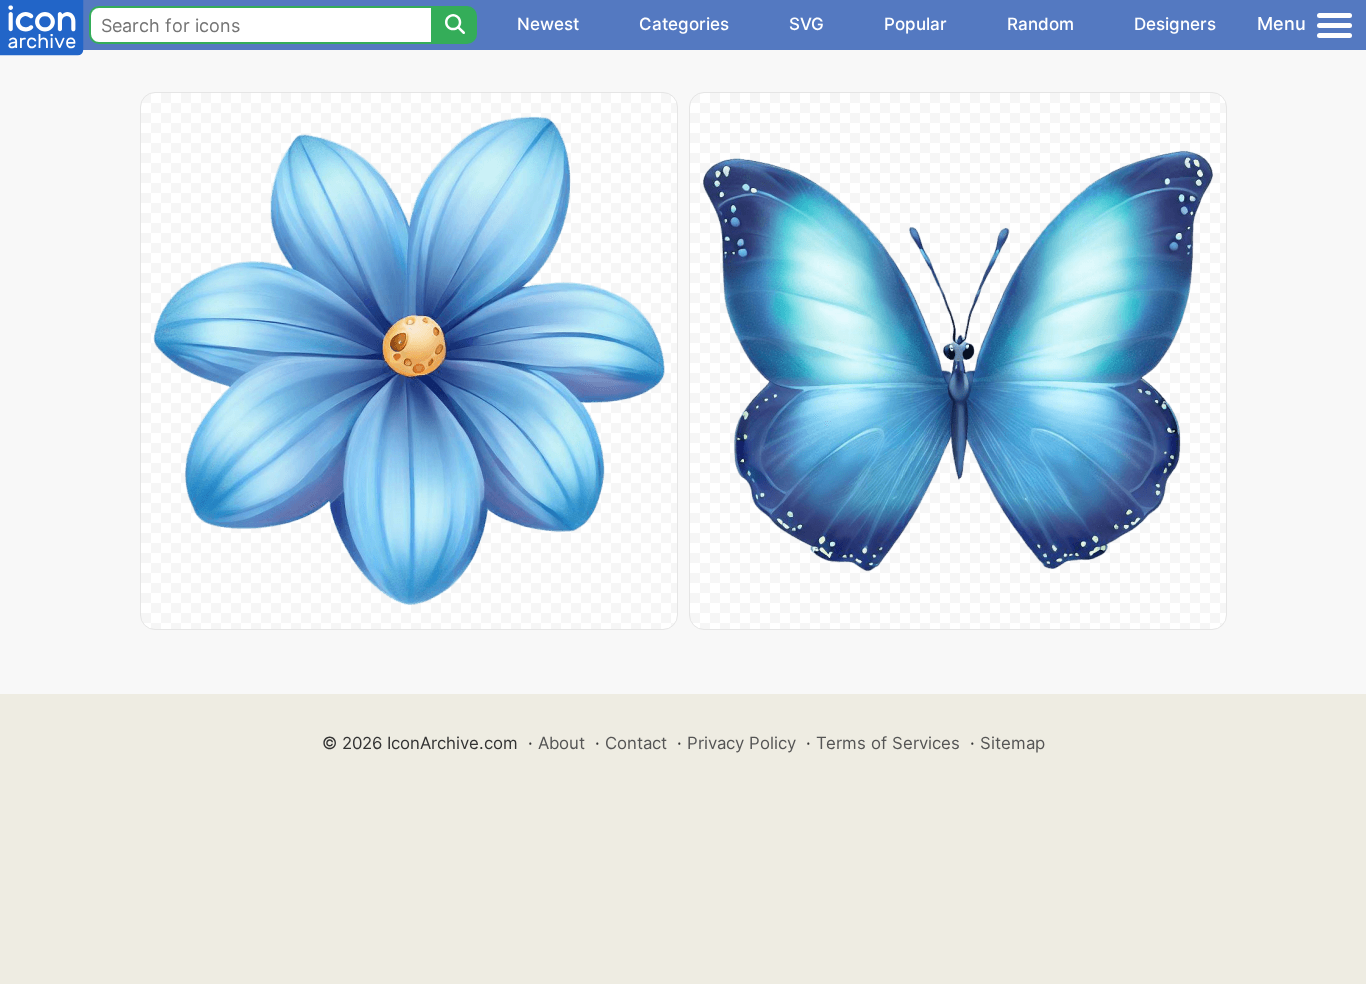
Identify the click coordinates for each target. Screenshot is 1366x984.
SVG (806, 24)
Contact (636, 743)
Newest (548, 24)
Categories (684, 24)
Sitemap (1012, 743)
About (561, 743)
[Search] (454, 25)
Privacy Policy (741, 743)
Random (1040, 24)
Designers (1175, 24)
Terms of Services (888, 743)
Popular (915, 24)
